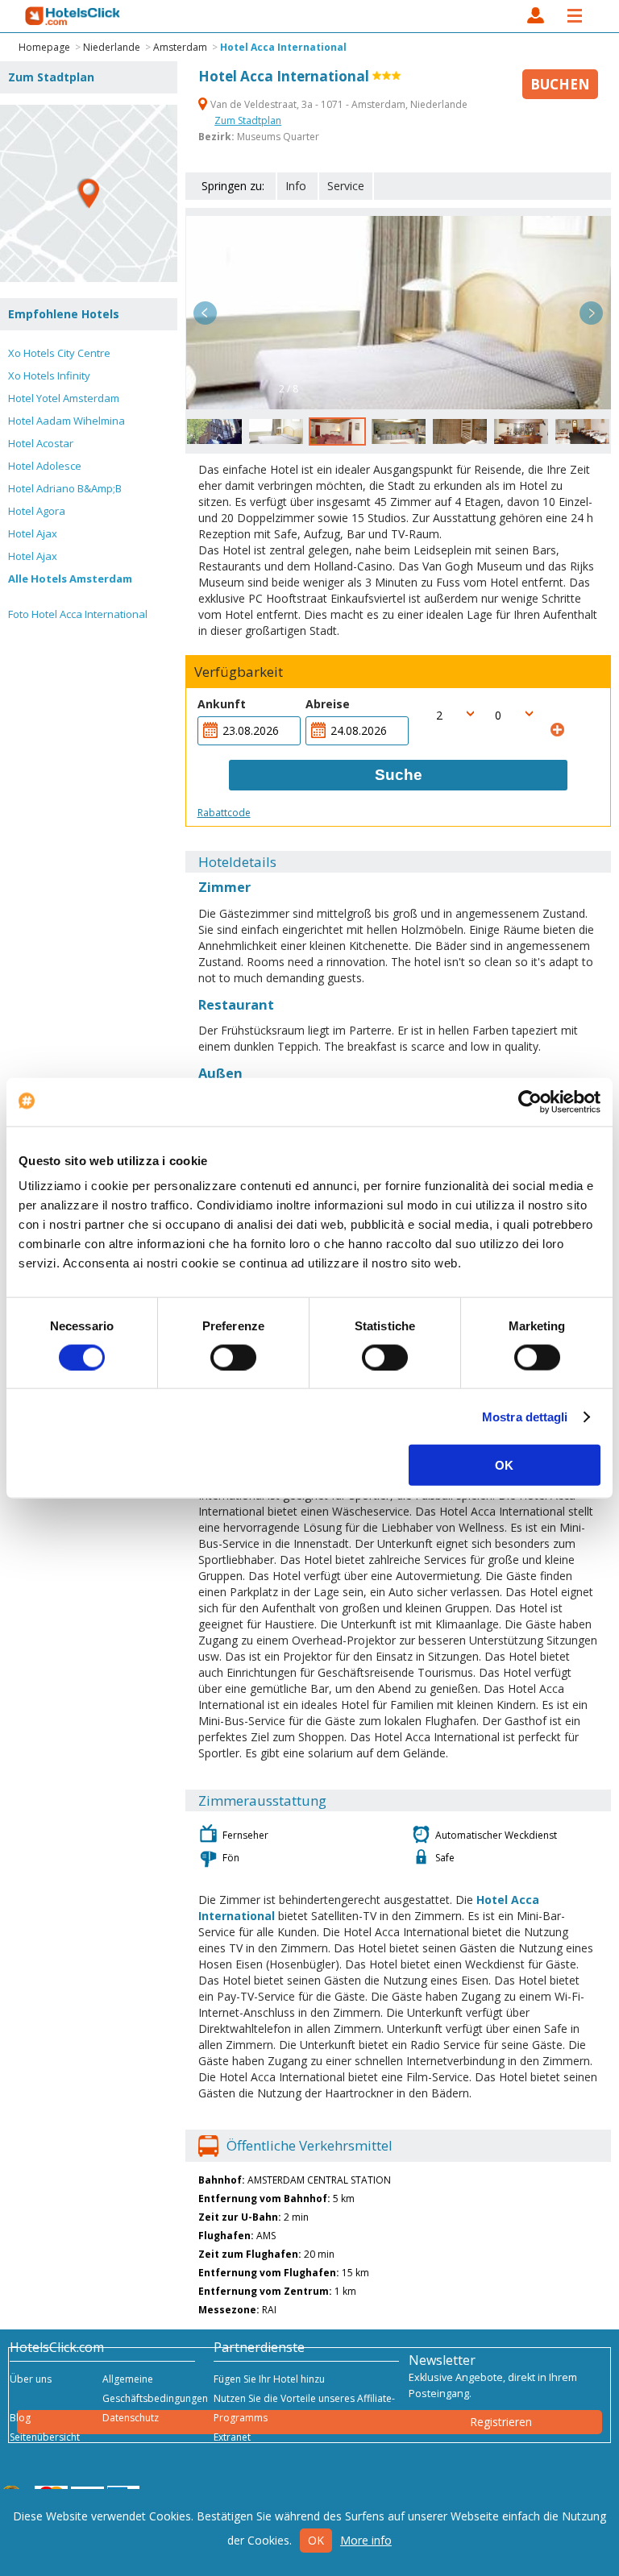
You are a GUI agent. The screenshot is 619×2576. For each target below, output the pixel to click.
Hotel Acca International (283, 47)
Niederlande (112, 47)
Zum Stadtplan (248, 120)
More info (366, 2540)
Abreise (328, 704)
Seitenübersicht (45, 2437)
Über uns (31, 2379)
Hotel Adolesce (45, 466)
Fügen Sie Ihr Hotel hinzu (269, 2379)
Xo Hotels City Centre (59, 353)
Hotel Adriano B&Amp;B (65, 488)
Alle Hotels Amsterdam (70, 579)
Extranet (232, 2437)
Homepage (44, 47)
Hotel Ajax (33, 533)
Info (296, 186)
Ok (316, 2540)
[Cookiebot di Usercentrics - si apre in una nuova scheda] (530, 1101)
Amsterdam (180, 47)
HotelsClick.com (73, 16)
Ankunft (222, 704)
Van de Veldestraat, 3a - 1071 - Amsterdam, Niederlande (338, 104)
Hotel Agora (37, 511)
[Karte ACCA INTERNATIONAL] (89, 193)
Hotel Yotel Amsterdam (64, 398)
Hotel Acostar (41, 443)
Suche (399, 775)
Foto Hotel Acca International (78, 614)
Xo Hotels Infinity (49, 375)
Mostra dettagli (525, 1416)
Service (346, 186)
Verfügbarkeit (239, 672)
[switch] (233, 1357)
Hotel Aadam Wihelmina (66, 421)
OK (504, 1465)
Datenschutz (131, 2418)
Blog (20, 2418)
